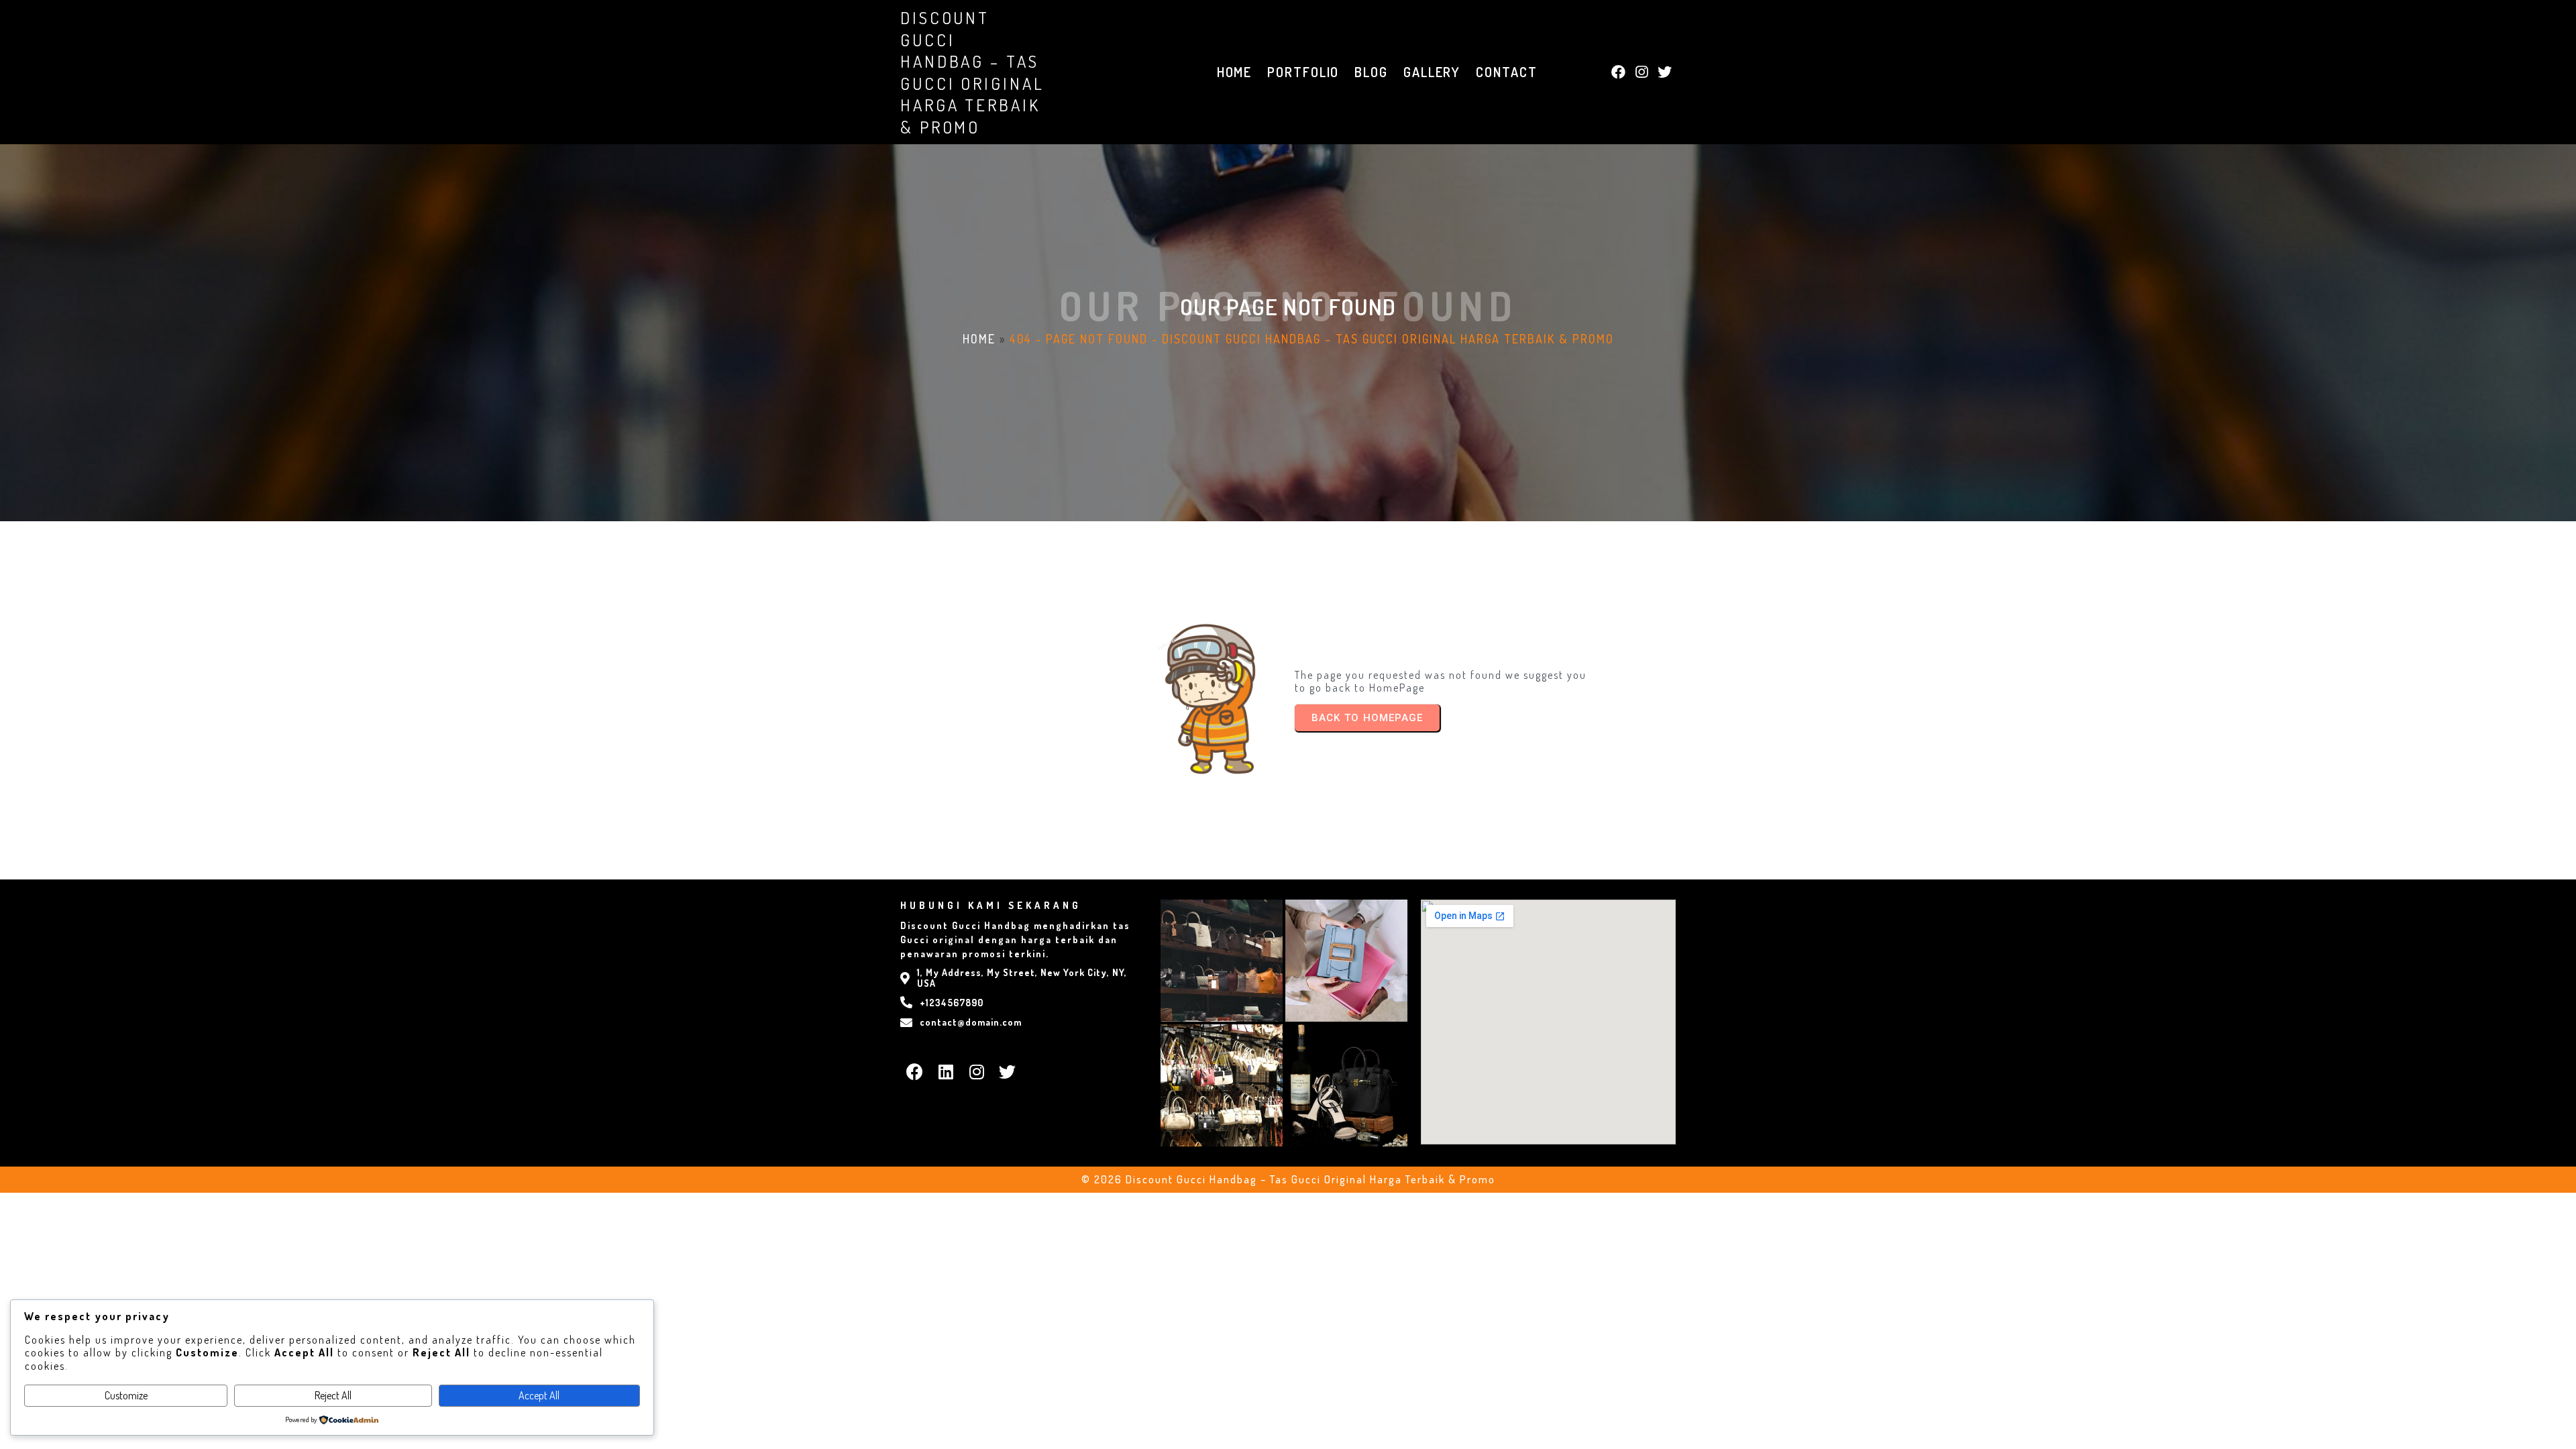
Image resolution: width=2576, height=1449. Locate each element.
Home (979, 339)
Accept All (539, 1395)
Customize (126, 1395)
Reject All (333, 1395)
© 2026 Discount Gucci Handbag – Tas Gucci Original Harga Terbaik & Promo (1288, 1179)
